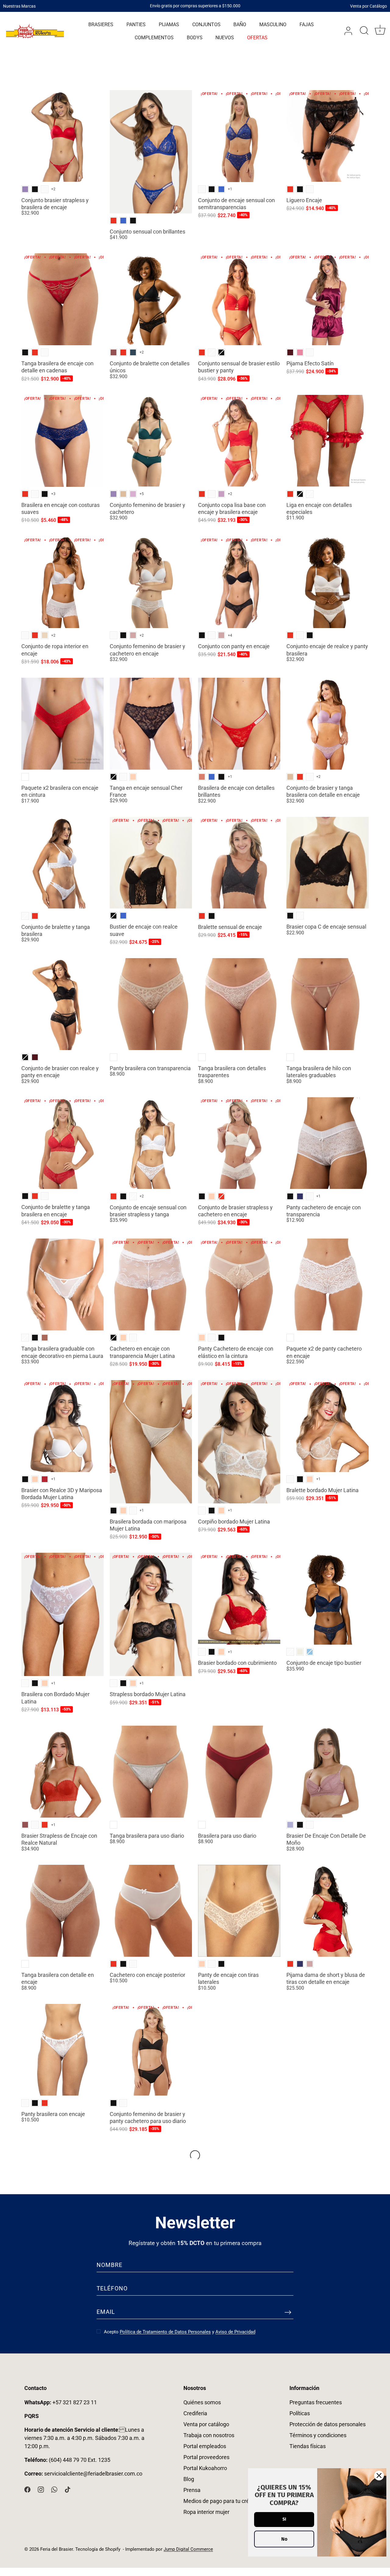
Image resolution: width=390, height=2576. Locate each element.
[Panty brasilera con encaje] (62, 2050)
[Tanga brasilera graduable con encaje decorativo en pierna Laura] (62, 1284)
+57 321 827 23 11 (61, 2402)
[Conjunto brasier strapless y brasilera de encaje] (62, 136)
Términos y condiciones (318, 2435)
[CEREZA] (45, 1479)
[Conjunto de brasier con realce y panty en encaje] (62, 1004)
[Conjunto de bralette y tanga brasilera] (62, 863)
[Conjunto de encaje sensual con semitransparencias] (239, 136)
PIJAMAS (169, 25)
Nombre (110, 2265)
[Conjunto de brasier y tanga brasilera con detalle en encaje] (328, 724)
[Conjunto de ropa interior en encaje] (62, 582)
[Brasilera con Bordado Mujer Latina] (62, 1614)
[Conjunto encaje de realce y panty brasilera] (328, 582)
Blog (189, 2479)
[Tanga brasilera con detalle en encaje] (62, 1911)
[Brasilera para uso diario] (239, 1772)
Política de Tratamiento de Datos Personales (165, 2332)
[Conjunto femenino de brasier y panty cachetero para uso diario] (151, 2050)
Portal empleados (205, 2446)
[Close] (379, 2476)
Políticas (300, 2413)
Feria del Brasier (57, 2549)
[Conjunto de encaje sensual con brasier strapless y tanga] (151, 1143)
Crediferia (195, 2413)
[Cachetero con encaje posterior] (151, 1911)
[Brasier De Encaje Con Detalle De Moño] (328, 1772)
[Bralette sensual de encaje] (239, 863)
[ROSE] (45, 1338)
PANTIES (136, 25)
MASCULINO (273, 25)
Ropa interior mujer (206, 2512)
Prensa (192, 2490)
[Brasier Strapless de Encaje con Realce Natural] (62, 1772)
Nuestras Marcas (19, 6)
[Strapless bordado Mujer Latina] (151, 1614)
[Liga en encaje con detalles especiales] (328, 441)
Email (106, 2312)
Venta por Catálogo (369, 6)
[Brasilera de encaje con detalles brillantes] (239, 724)
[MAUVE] (290, 1825)
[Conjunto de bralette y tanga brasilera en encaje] (62, 1143)
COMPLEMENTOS (154, 38)
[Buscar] (364, 31)
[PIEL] (133, 777)
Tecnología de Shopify (98, 2549)
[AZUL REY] (123, 221)
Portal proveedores (206, 2457)
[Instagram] (41, 2489)
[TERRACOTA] (113, 352)
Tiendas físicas (308, 2446)
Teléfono (112, 2288)
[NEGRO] (35, 189)
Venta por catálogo (206, 2424)
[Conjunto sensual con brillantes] (151, 152)
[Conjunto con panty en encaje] (239, 582)
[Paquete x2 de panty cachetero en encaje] (328, 1284)
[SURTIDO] (25, 777)
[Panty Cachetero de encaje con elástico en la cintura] (239, 1284)
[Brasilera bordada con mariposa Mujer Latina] (151, 1442)
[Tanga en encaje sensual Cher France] (151, 724)
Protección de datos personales (328, 2424)
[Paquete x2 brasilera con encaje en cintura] (62, 724)
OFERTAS (257, 38)
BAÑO (240, 25)
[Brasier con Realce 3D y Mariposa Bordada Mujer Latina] (62, 1426)
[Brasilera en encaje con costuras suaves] (62, 441)
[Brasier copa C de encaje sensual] (328, 863)
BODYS (195, 38)
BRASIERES (101, 25)
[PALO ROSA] (133, 635)
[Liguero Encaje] (328, 136)
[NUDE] (123, 494)
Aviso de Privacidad (235, 2332)
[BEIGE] (45, 635)
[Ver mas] (195, 2155)
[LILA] (25, 189)
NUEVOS (225, 38)
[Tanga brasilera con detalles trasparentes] (239, 1004)
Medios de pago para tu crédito (221, 2501)
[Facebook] (27, 2489)
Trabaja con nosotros (209, 2435)
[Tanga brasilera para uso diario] (151, 1772)
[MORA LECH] (221, 494)
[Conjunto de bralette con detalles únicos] (151, 299)
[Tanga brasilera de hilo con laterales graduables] (328, 1004)
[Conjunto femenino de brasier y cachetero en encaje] (151, 582)
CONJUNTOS (206, 25)
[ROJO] (113, 221)
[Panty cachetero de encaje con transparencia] (328, 1143)
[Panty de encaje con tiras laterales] (239, 1911)
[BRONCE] (202, 777)
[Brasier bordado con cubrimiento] (239, 1599)
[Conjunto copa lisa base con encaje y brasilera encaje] (239, 441)
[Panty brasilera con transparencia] (151, 1004)
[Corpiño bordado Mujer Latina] (239, 1442)
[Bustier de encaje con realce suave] (151, 863)
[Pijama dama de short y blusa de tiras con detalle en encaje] (328, 1911)
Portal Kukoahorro (205, 2468)
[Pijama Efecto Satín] (328, 299)
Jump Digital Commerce (188, 2549)
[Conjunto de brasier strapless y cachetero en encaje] (239, 1143)
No (284, 2539)
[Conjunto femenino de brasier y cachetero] (151, 441)
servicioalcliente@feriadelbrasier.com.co (93, 2474)
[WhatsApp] (54, 2489)
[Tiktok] (68, 2489)
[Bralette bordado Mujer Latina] (328, 1426)
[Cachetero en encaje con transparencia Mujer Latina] (151, 1284)
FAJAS (307, 25)
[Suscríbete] (288, 2312)
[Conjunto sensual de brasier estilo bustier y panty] (239, 299)
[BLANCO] (45, 189)
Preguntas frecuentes (316, 2402)
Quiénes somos (202, 2402)
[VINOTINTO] (290, 352)
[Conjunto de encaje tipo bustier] (328, 1599)
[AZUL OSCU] (300, 1196)
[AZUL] (310, 1652)
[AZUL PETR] (133, 352)
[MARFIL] (300, 1652)
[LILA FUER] (133, 494)
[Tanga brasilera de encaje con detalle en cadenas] (62, 299)
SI (284, 2519)
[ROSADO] (300, 352)
